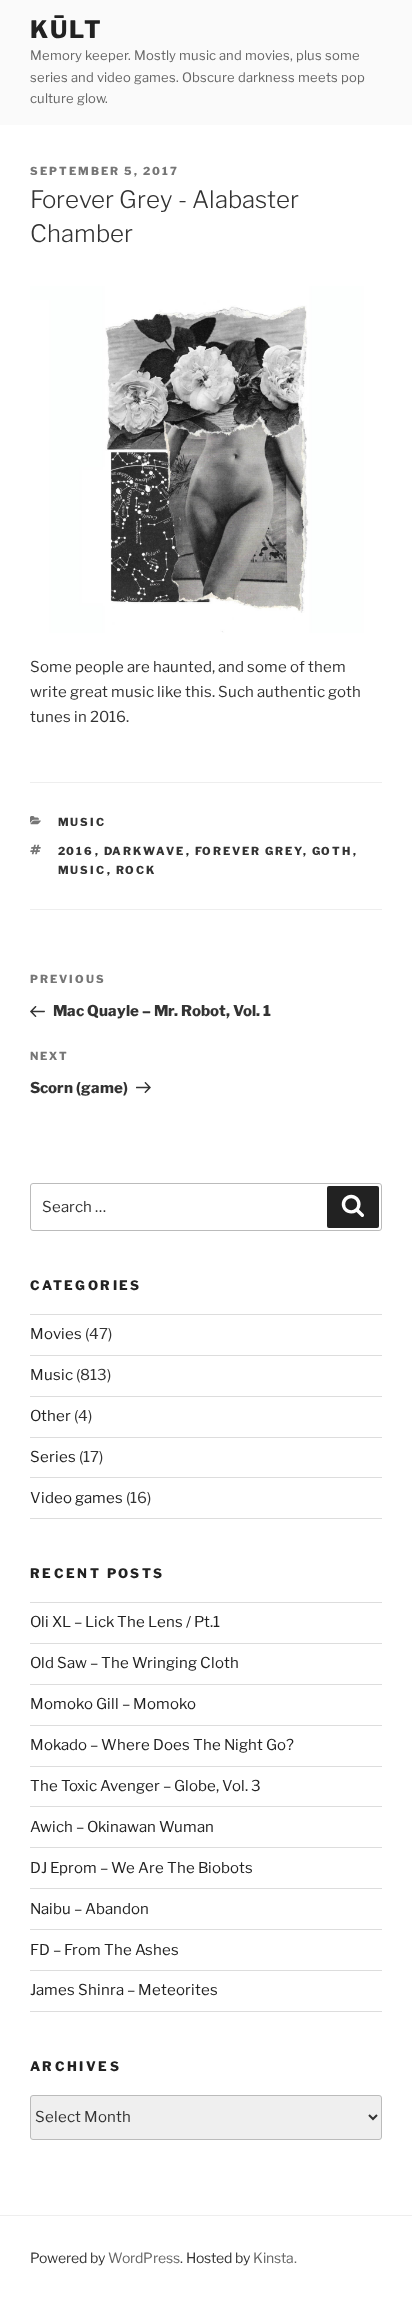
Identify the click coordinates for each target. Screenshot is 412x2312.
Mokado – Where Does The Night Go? (162, 1745)
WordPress (144, 2257)
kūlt (66, 29)
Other (50, 1416)
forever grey (249, 851)
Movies (56, 1334)
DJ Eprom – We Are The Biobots (141, 1868)
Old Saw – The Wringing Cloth (134, 1663)
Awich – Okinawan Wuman (122, 1827)
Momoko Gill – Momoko (113, 1704)
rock (136, 870)
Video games (76, 1498)
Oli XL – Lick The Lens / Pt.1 (125, 1622)
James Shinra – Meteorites (124, 1990)
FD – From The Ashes (104, 1950)
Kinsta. (275, 2257)
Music (82, 822)
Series (53, 1457)
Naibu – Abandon (89, 1909)
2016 (76, 851)
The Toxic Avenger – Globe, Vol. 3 (145, 1786)
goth (332, 851)
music (82, 870)
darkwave (145, 851)
